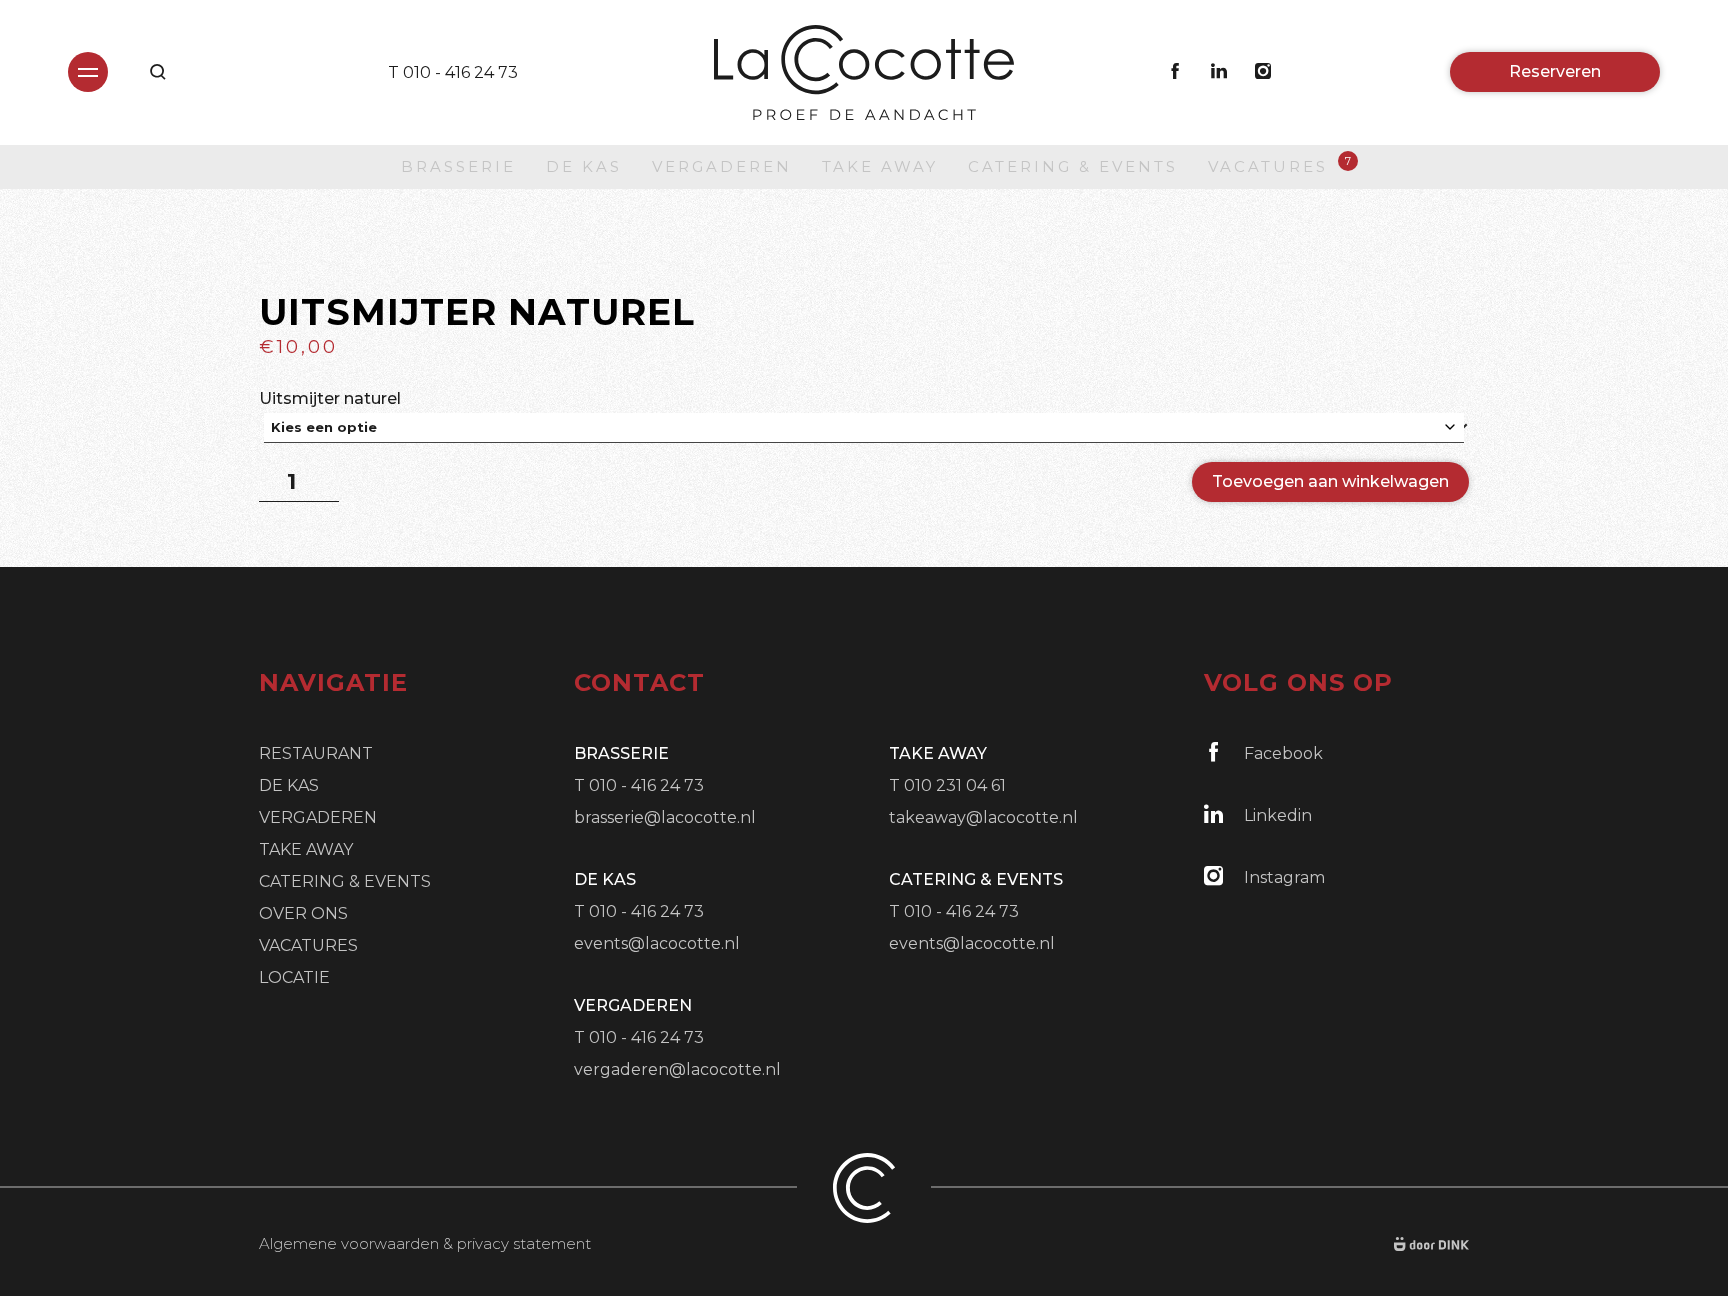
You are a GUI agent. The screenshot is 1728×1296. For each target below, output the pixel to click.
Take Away (880, 166)
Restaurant (316, 753)
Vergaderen (722, 166)
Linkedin (1278, 815)
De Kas (584, 166)
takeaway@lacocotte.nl (983, 817)
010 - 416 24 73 (460, 72)
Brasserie (458, 166)
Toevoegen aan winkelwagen (1330, 481)
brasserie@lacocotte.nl (665, 817)
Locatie (294, 977)
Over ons (303, 913)
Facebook (1283, 753)
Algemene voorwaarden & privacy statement (425, 1243)
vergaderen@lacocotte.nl (677, 1069)
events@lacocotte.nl (657, 943)
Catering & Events (1073, 166)
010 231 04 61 (955, 785)
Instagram (1284, 877)
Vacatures (1268, 166)
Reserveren (1555, 71)
